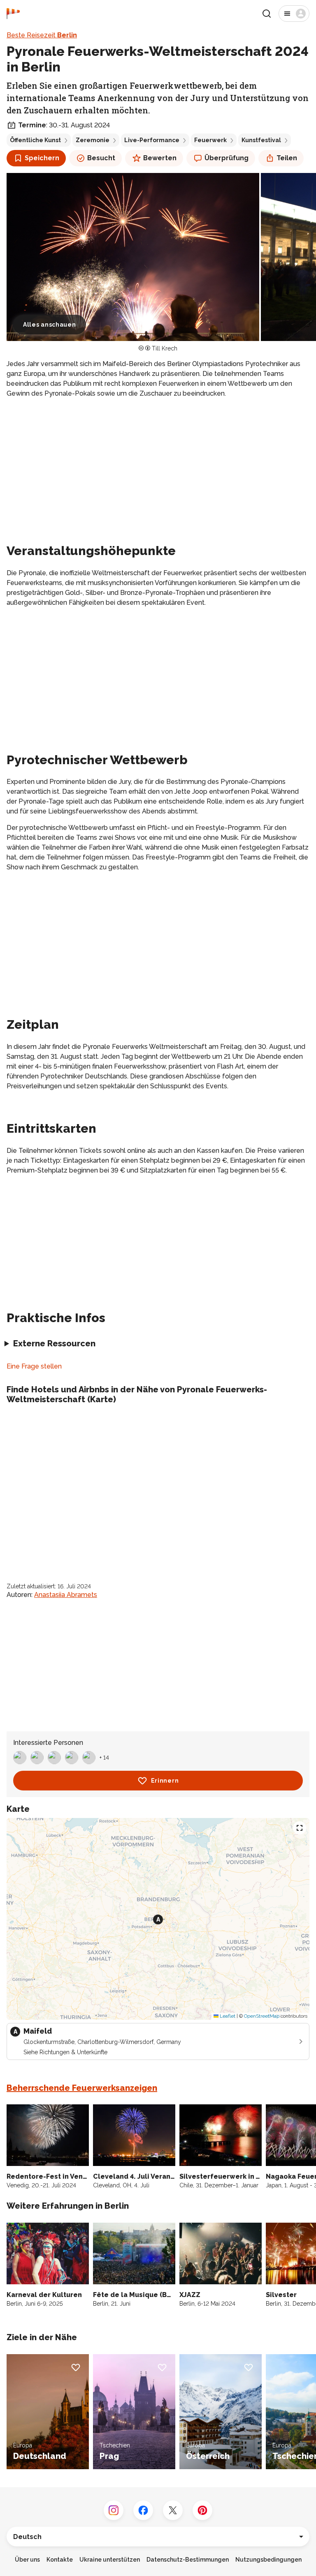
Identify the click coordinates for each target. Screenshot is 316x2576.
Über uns (27, 2560)
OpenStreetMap (262, 2016)
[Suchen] (267, 14)
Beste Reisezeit (42, 35)
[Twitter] (173, 2510)
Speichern (42, 158)
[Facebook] (143, 2510)
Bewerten (160, 158)
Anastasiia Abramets (66, 1595)
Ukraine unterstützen (110, 2560)
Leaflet (227, 2016)
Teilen (287, 158)
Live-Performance (152, 140)
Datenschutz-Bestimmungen (188, 2560)
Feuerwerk (210, 140)
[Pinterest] (202, 2510)
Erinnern (165, 1781)
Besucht (101, 158)
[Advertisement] (158, 463)
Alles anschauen (50, 325)
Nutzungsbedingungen (268, 2560)
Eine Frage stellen (34, 1366)
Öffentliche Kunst (35, 140)
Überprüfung (227, 158)
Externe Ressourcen (54, 1343)
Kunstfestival (261, 140)
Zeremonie (93, 140)
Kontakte (60, 2560)
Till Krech (165, 348)
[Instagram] (114, 2510)
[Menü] (294, 14)
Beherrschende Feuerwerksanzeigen (82, 2088)
